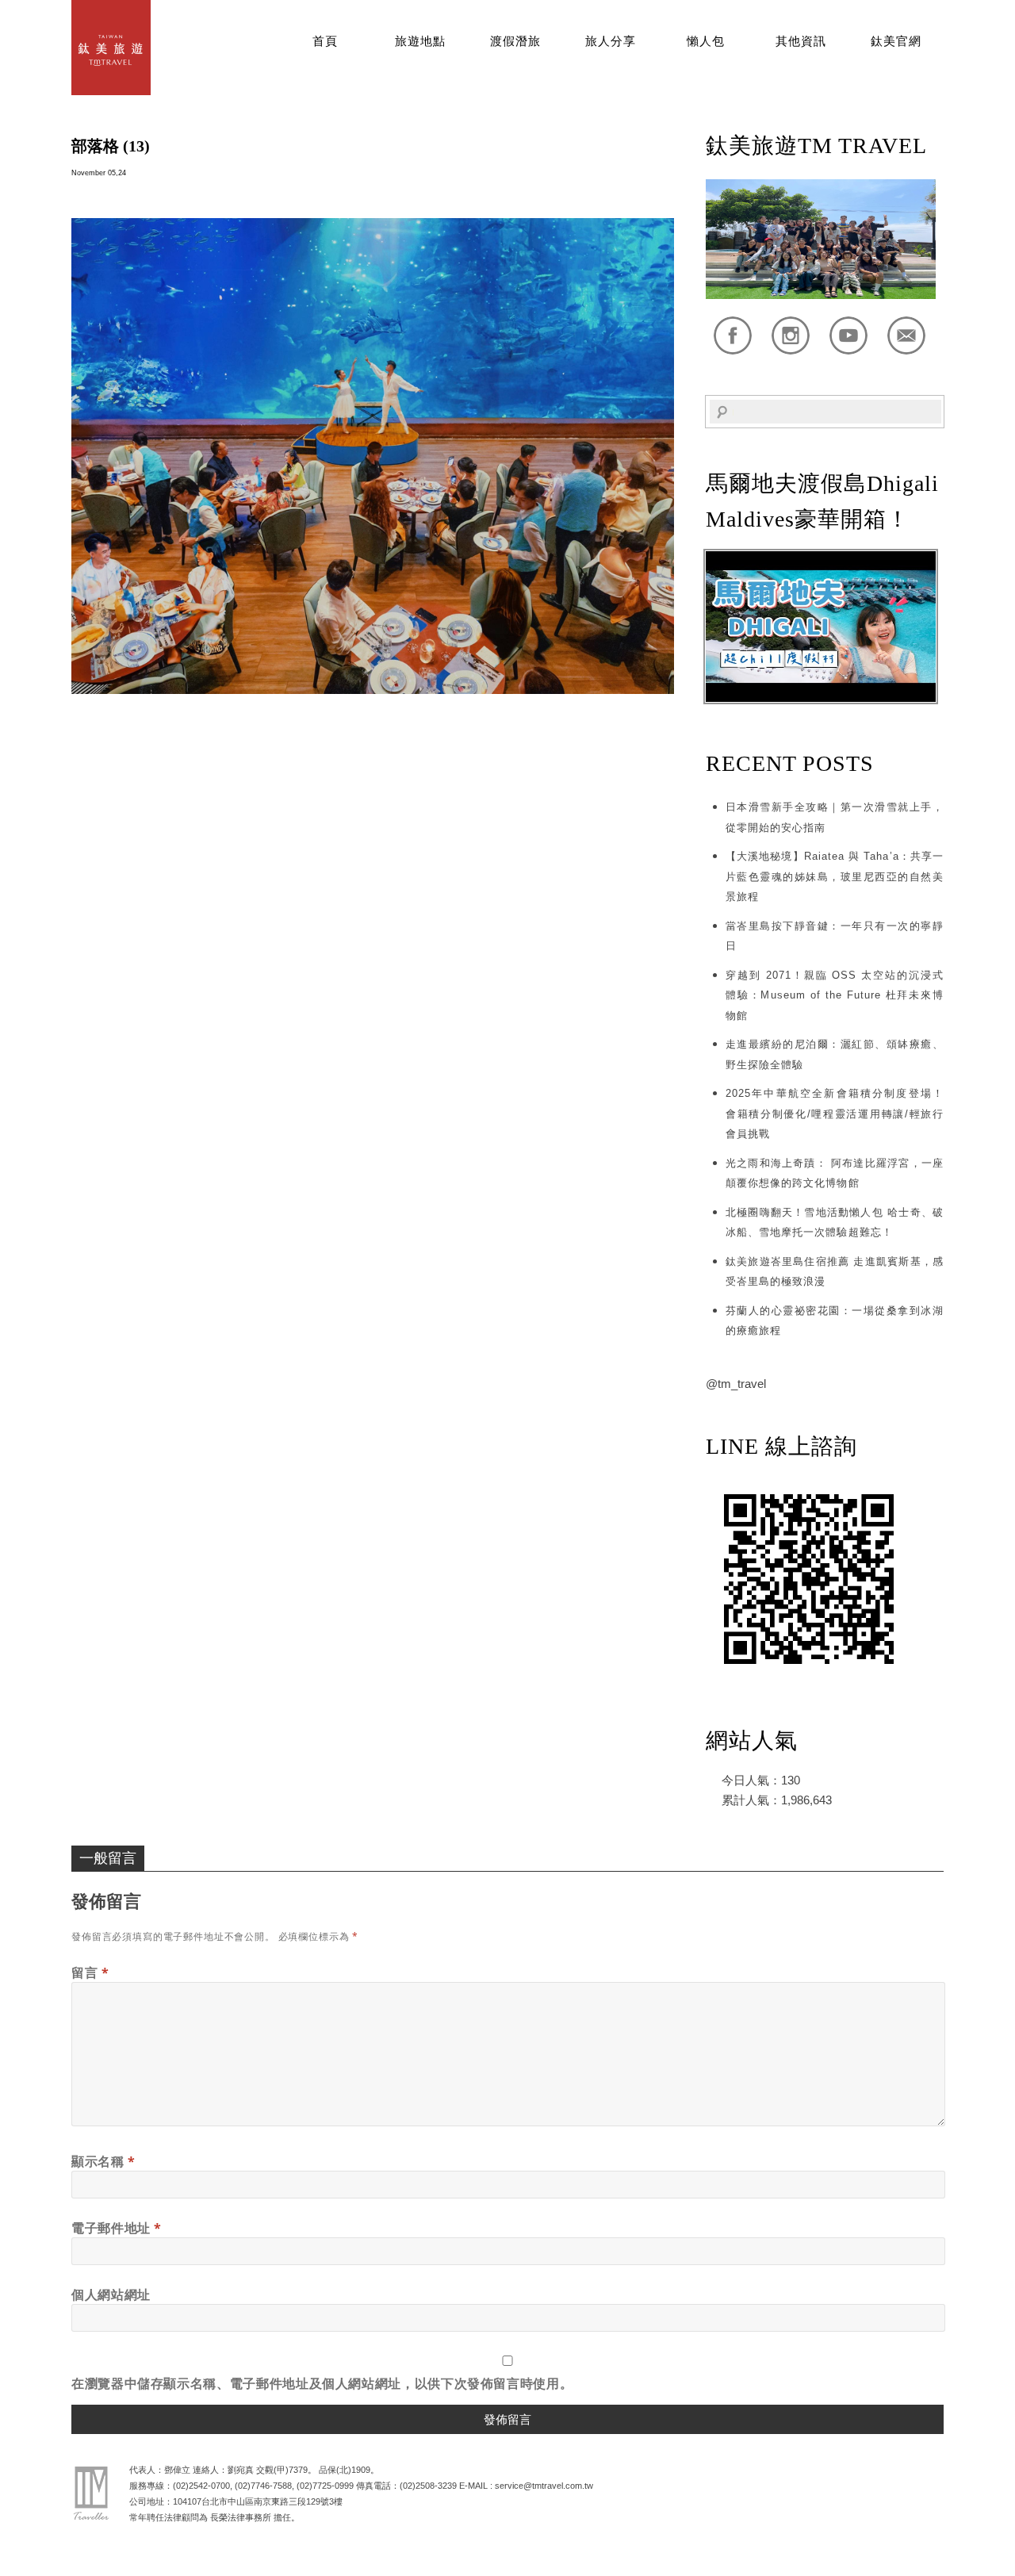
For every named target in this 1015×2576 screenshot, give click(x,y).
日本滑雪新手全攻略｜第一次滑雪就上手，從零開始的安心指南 (835, 817)
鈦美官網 (896, 41)
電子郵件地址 (117, 2228)
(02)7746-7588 (263, 2486)
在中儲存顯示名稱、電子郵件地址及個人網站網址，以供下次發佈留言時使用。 (322, 2383)
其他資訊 (801, 41)
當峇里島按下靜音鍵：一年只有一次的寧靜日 (835, 936)
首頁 (325, 41)
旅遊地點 (420, 41)
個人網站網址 (111, 2294)
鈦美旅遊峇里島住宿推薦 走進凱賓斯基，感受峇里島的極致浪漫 (835, 1272)
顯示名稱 (103, 2161)
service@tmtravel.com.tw (544, 2486)
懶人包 (706, 41)
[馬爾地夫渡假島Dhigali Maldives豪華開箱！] (821, 698)
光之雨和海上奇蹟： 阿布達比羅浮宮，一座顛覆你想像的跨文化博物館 (835, 1173)
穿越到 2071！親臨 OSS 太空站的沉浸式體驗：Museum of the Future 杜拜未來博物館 (835, 995)
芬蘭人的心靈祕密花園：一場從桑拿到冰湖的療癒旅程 (835, 1321)
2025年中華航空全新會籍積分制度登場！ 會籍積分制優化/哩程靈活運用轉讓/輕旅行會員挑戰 (835, 1114)
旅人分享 (611, 41)
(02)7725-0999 (325, 2486)
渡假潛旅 (515, 41)
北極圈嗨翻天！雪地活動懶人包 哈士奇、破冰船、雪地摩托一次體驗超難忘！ (835, 1223)
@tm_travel (736, 1384)
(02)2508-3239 (428, 2486)
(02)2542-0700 (201, 2486)
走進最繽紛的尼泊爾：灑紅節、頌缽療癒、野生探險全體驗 (835, 1054)
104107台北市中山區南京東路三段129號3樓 (258, 2501)
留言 (90, 1972)
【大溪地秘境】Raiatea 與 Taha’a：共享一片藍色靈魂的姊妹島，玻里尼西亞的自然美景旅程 (835, 876)
